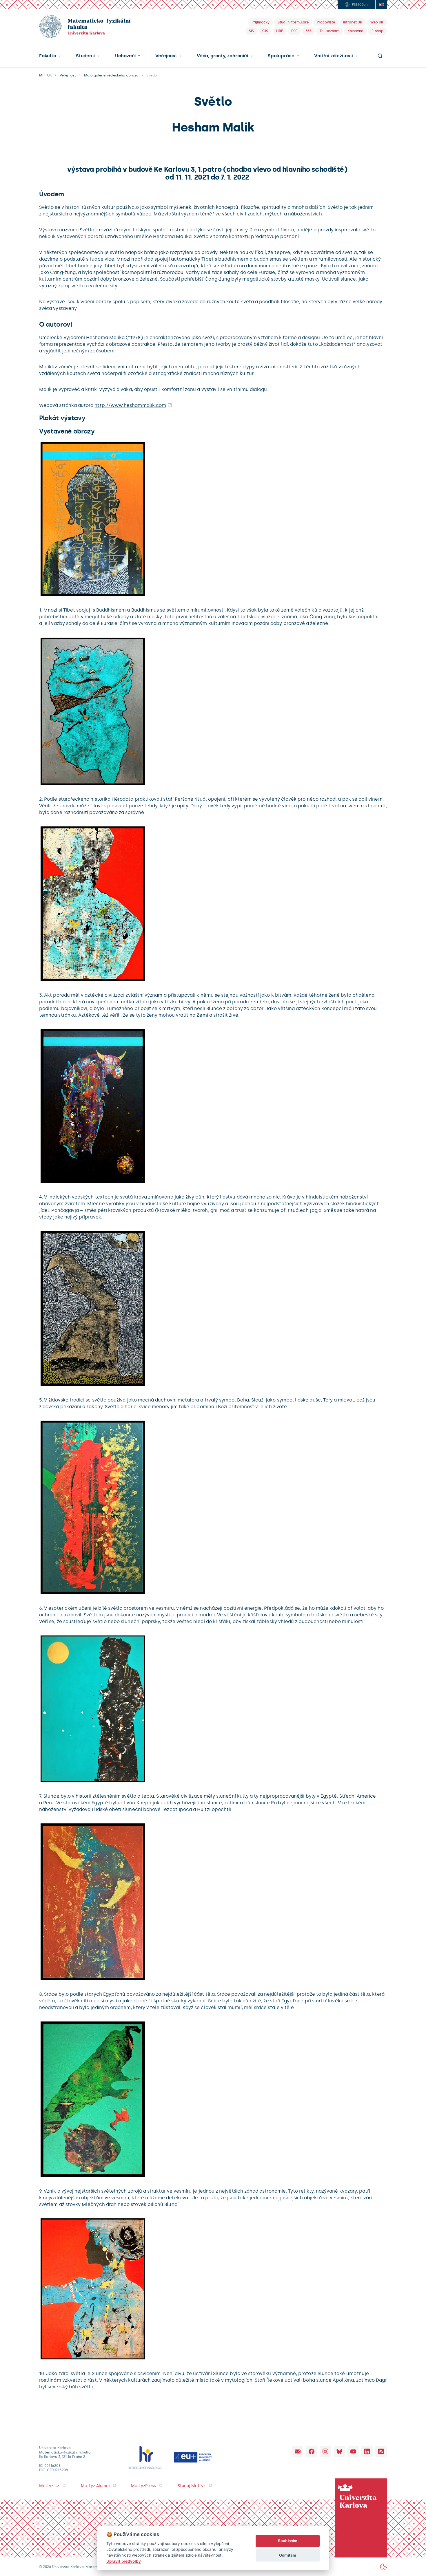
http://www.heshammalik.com (130, 405)
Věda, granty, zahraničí (222, 56)
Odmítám (287, 2555)
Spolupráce (281, 56)
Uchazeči (125, 56)
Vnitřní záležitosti (334, 56)
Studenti (85, 56)
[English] (381, 5)
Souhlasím (288, 2541)
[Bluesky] (339, 2451)
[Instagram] (325, 2451)
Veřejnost (166, 56)
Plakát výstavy (62, 418)
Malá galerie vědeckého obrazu (111, 75)
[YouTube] (353, 2451)
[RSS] (381, 2451)
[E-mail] (298, 2451)
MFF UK (45, 75)
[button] (50, 56)
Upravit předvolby (124, 2561)
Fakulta (48, 56)
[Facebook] (312, 2451)
